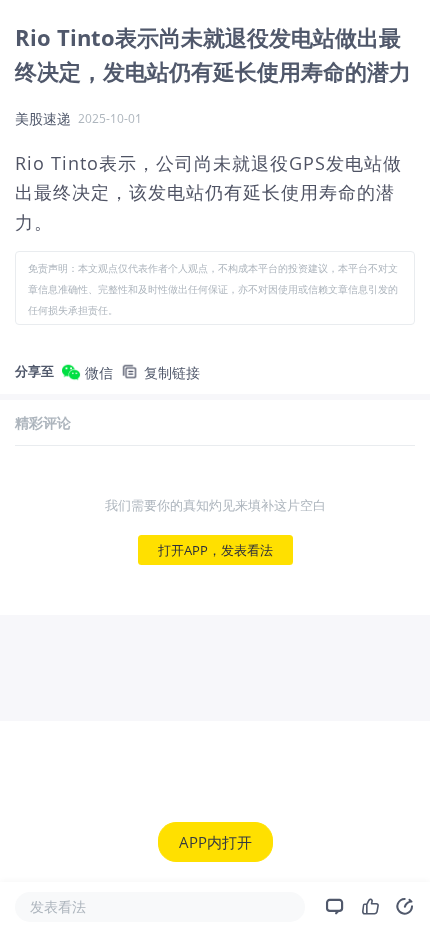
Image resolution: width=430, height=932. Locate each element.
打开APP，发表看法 (215, 550)
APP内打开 (215, 842)
